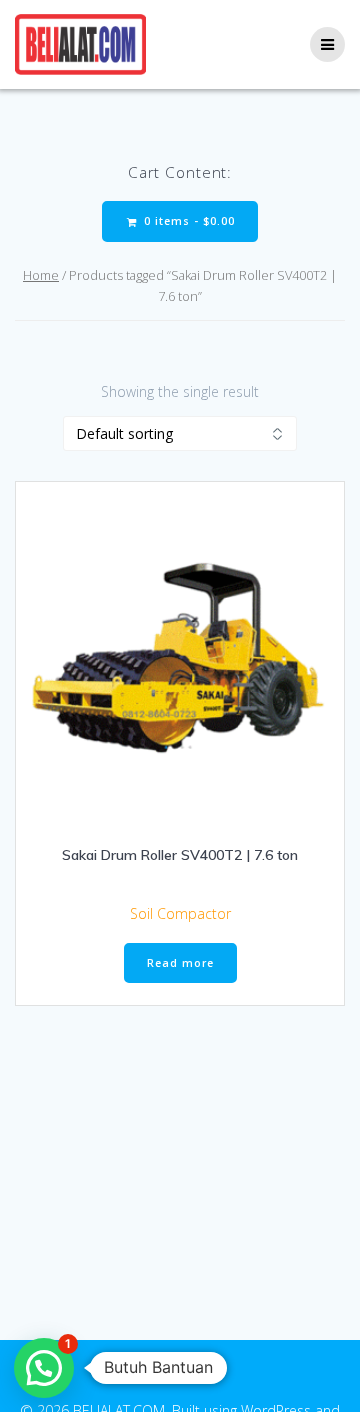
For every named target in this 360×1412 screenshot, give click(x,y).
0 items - (187, 221)
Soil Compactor (180, 913)
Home (41, 275)
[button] (44, 1368)
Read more (180, 963)
